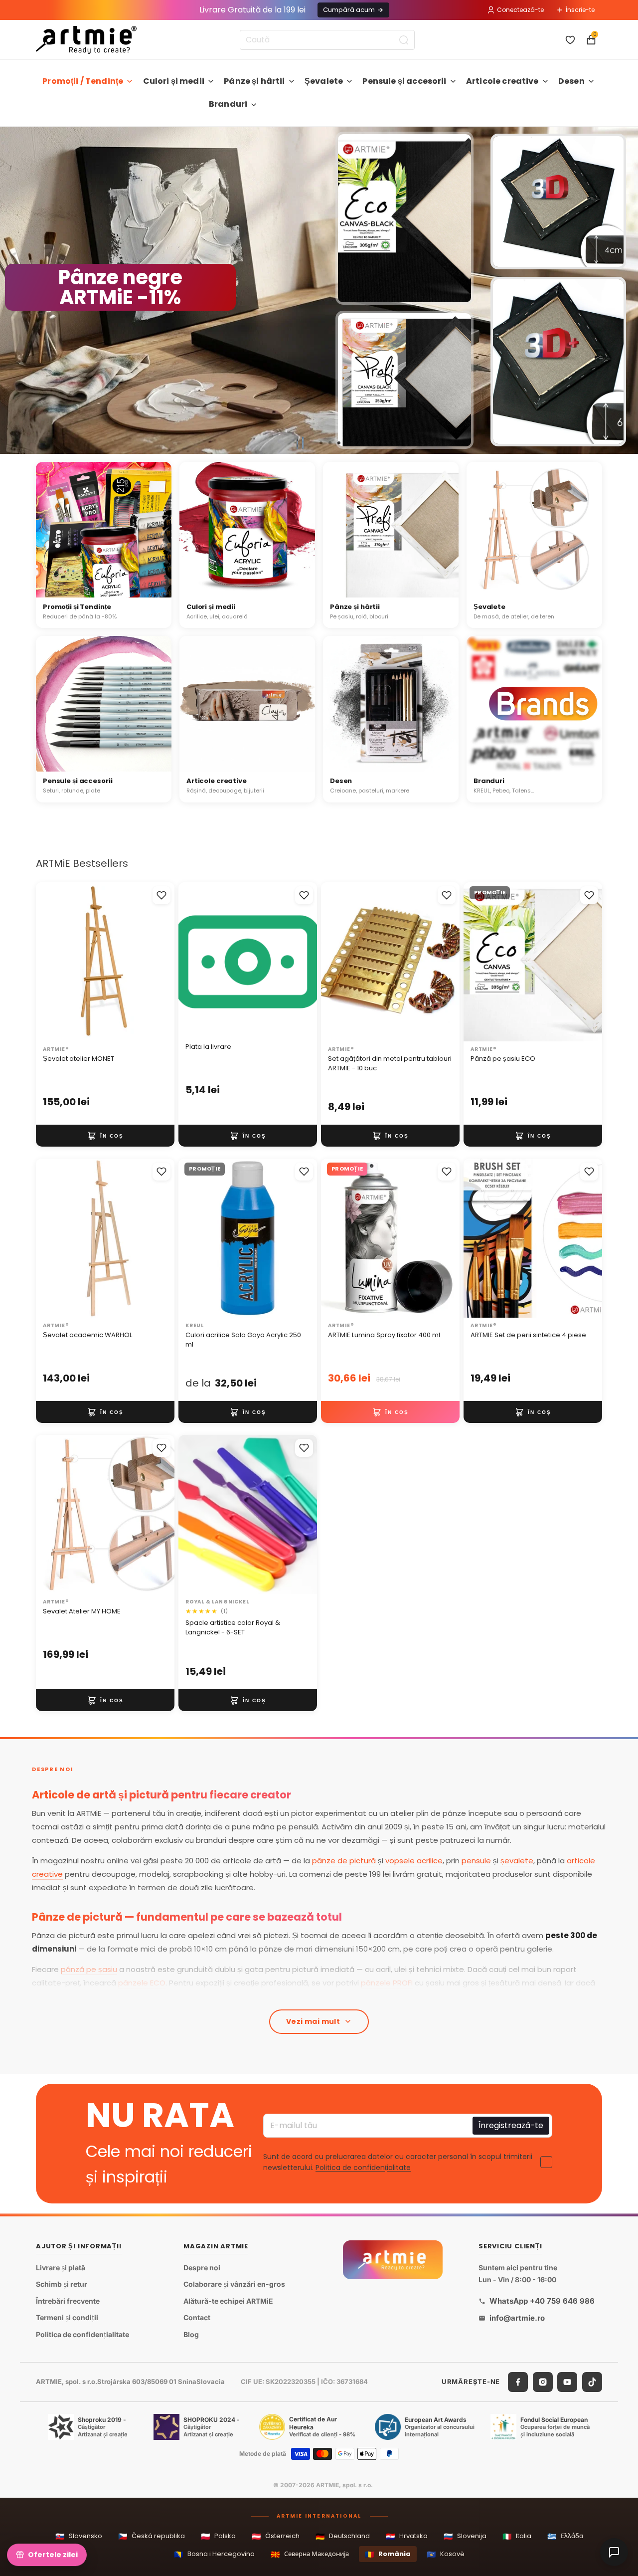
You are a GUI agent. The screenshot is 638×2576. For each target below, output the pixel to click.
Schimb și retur (62, 2284)
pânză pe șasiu (89, 1969)
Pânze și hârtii (254, 81)
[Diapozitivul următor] (626, 290)
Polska (218, 2536)
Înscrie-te (580, 10)
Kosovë (446, 2554)
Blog (191, 2334)
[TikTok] (592, 2382)
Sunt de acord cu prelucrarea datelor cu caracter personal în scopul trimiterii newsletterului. (398, 2162)
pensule (476, 1861)
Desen (571, 81)
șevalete (517, 1861)
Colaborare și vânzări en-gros (234, 2284)
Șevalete (324, 81)
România (388, 2554)
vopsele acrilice (414, 1861)
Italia (517, 2536)
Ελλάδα (565, 2536)
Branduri (228, 104)
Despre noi (202, 2268)
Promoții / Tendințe (83, 81)
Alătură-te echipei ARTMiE (228, 2301)
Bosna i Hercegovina (214, 2554)
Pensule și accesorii (404, 81)
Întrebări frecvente (68, 2301)
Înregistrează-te (511, 2125)
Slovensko (79, 2536)
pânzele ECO (142, 1983)
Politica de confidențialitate (363, 2168)
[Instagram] (543, 2382)
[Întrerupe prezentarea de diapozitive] (300, 443)
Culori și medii (174, 81)
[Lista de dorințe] (570, 40)
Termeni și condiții (67, 2317)
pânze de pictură (344, 1861)
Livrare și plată (61, 2268)
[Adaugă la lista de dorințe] (161, 895)
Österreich (276, 2536)
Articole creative (502, 81)
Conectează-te (520, 10)
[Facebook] (518, 2382)
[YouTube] (567, 2382)
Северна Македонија (310, 2554)
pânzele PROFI (387, 1983)
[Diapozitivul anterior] (12, 290)
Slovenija (465, 2536)
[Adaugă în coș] (105, 1136)
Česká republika (152, 2536)
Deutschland (343, 2536)
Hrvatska (407, 2536)
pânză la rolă (233, 1996)
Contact (197, 2317)
